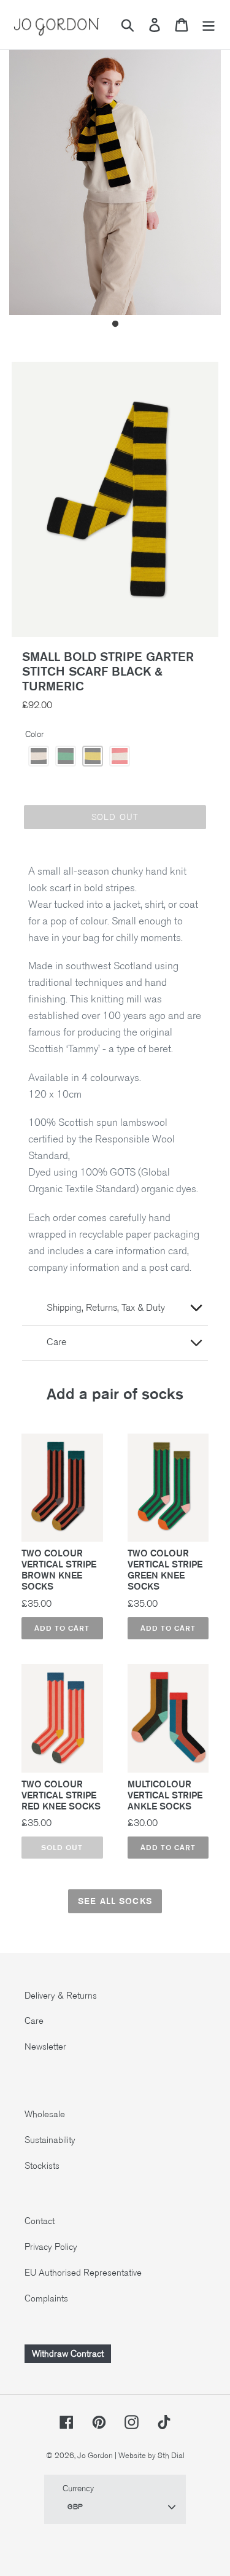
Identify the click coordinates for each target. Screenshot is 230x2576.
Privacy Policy (51, 2247)
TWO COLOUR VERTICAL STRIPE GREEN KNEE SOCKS (165, 1570)
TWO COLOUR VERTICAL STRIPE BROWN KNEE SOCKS (59, 1570)
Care (34, 2021)
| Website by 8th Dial (150, 2456)
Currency (78, 2488)
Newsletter (45, 2047)
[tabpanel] (115, 174)
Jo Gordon (95, 2456)
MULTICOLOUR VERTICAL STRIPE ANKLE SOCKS (165, 1795)
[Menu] (209, 25)
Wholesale (45, 2114)
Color (34, 734)
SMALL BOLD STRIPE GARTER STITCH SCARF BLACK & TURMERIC (108, 671)
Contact (40, 2221)
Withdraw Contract (68, 2354)
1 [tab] (115, 324)
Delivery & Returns (61, 1996)
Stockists (42, 2166)
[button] (39, 756)
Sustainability (50, 2140)
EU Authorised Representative (83, 2273)
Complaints (46, 2298)
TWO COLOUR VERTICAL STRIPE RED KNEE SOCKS (61, 1795)
